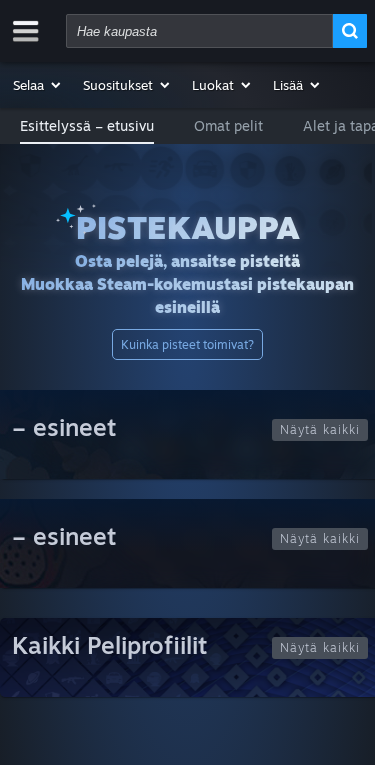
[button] (38, 85)
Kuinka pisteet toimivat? (187, 344)
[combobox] (199, 31)
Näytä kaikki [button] (320, 429)
